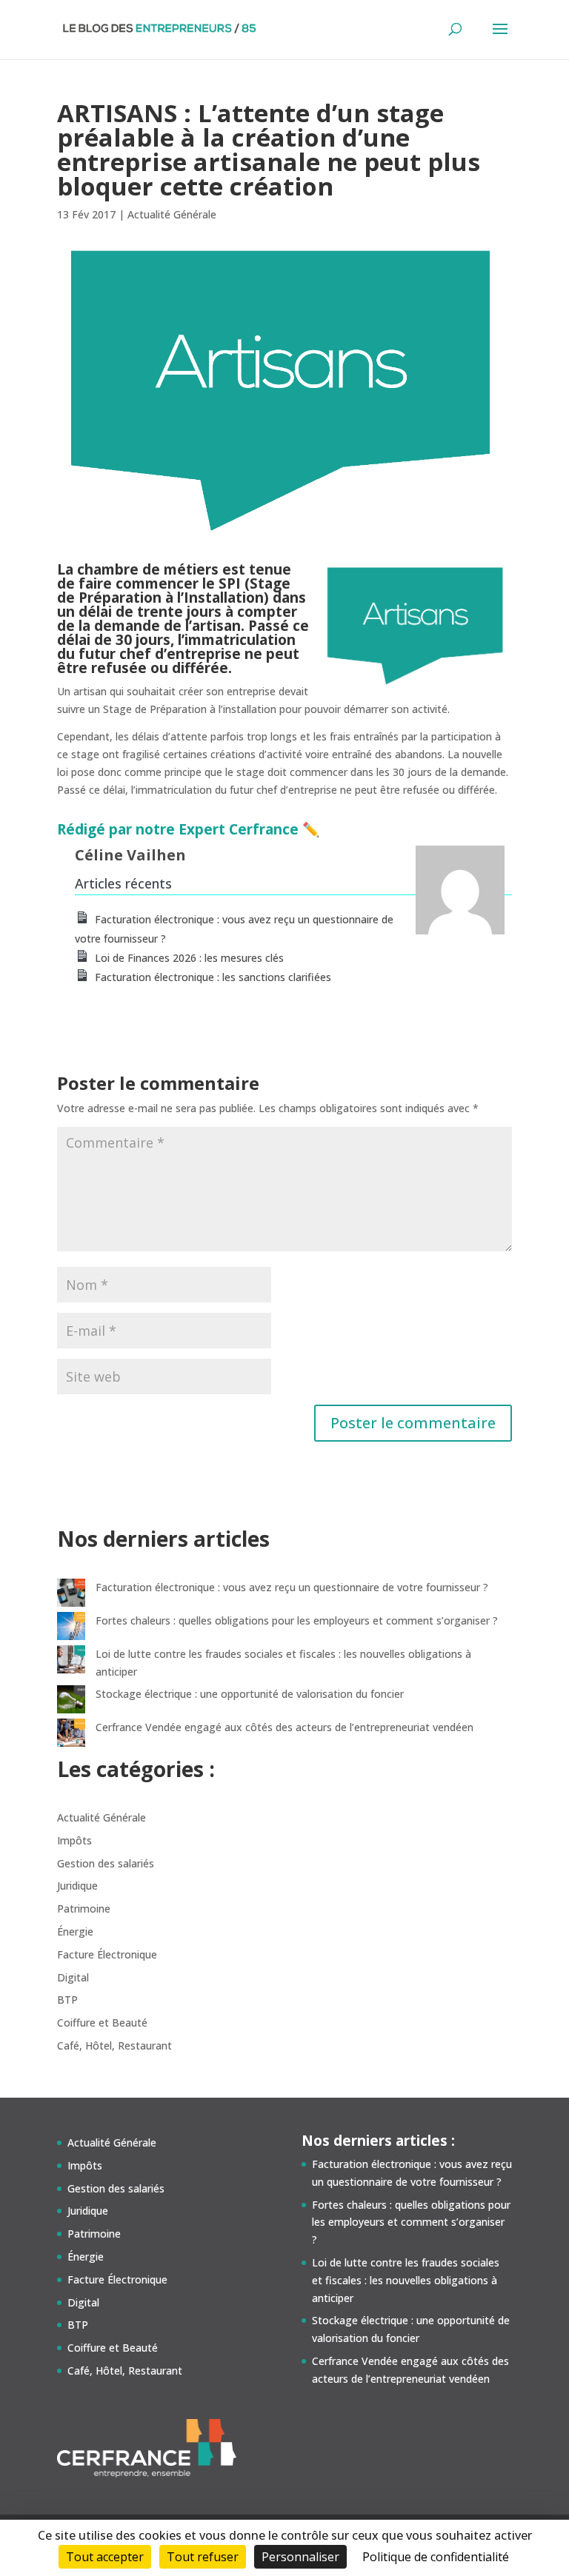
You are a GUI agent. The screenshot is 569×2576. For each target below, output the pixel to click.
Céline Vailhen (130, 855)
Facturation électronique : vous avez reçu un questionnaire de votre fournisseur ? (292, 1587)
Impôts (74, 1840)
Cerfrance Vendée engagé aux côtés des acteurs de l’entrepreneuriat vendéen (284, 1727)
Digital (73, 1977)
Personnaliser (300, 2557)
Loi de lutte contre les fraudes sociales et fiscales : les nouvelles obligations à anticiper (406, 2280)
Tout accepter (105, 2557)
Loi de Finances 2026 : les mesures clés (189, 958)
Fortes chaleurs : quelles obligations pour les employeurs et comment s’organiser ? (297, 1620)
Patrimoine (84, 1908)
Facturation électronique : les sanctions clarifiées (213, 977)
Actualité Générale (172, 214)
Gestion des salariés (106, 1863)
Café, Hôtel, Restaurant (114, 2045)
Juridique (77, 1886)
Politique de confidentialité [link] (436, 2557)
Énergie (75, 1931)
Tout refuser (203, 2557)
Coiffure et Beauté (102, 2023)
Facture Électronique (107, 1954)
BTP (67, 2000)
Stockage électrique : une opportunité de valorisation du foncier (250, 1694)
